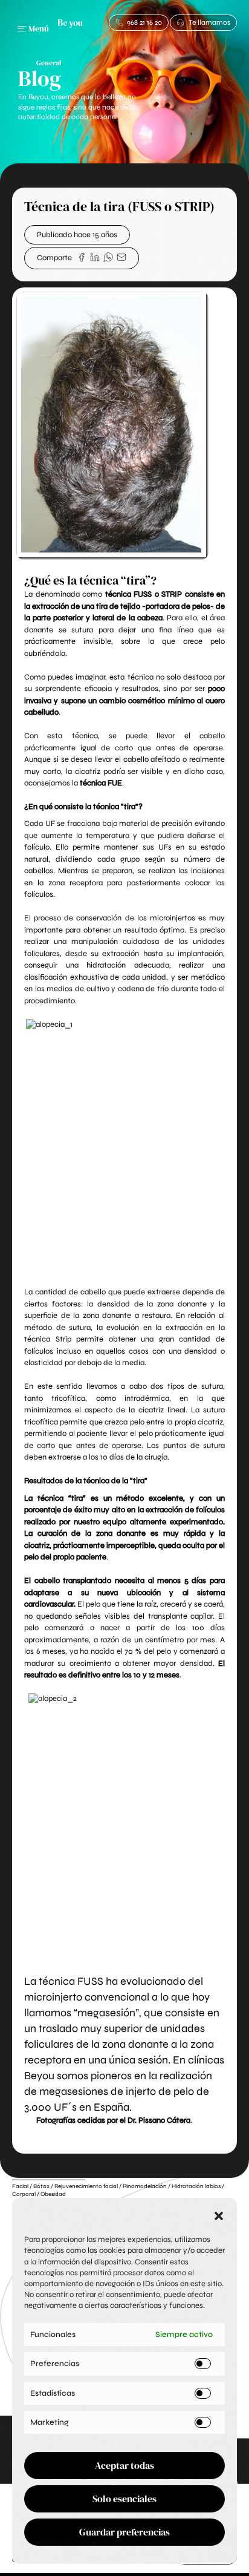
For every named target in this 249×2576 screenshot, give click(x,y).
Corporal (24, 2194)
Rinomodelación (145, 2186)
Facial (20, 2186)
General (49, 63)
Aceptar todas (124, 2465)
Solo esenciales (124, 2499)
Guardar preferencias (124, 2532)
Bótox (41, 2186)
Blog (40, 78)
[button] (219, 2216)
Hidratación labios (196, 2186)
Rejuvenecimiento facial (86, 2186)
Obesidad (53, 2194)
